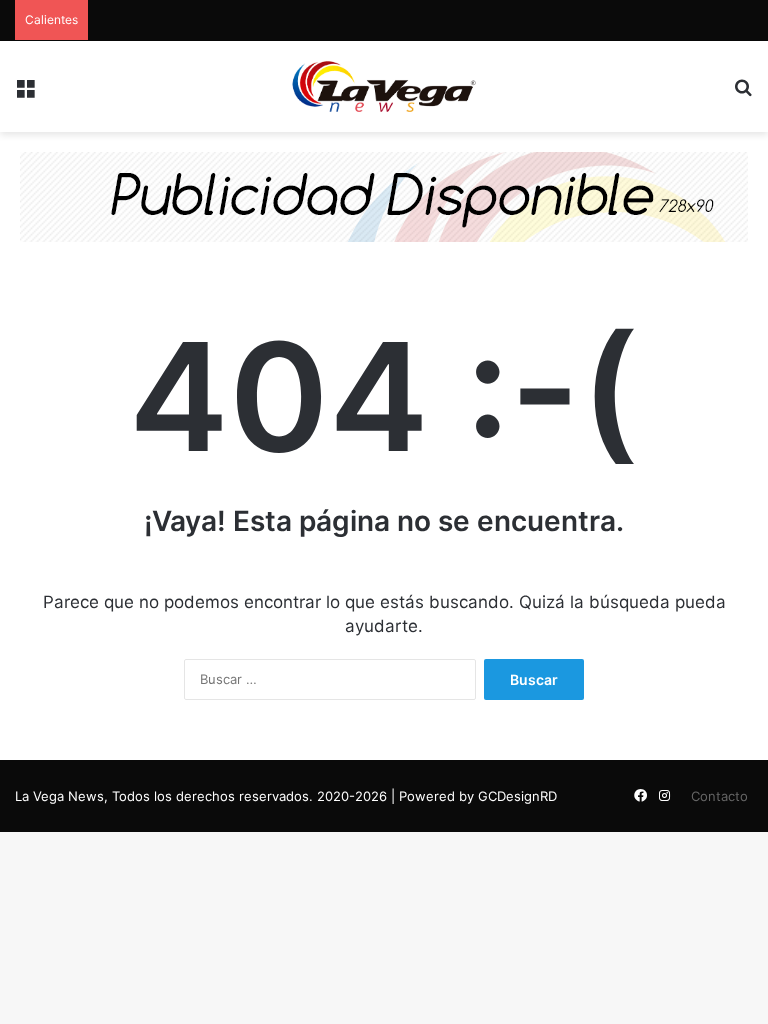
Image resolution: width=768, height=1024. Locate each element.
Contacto (719, 796)
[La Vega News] (384, 86)
